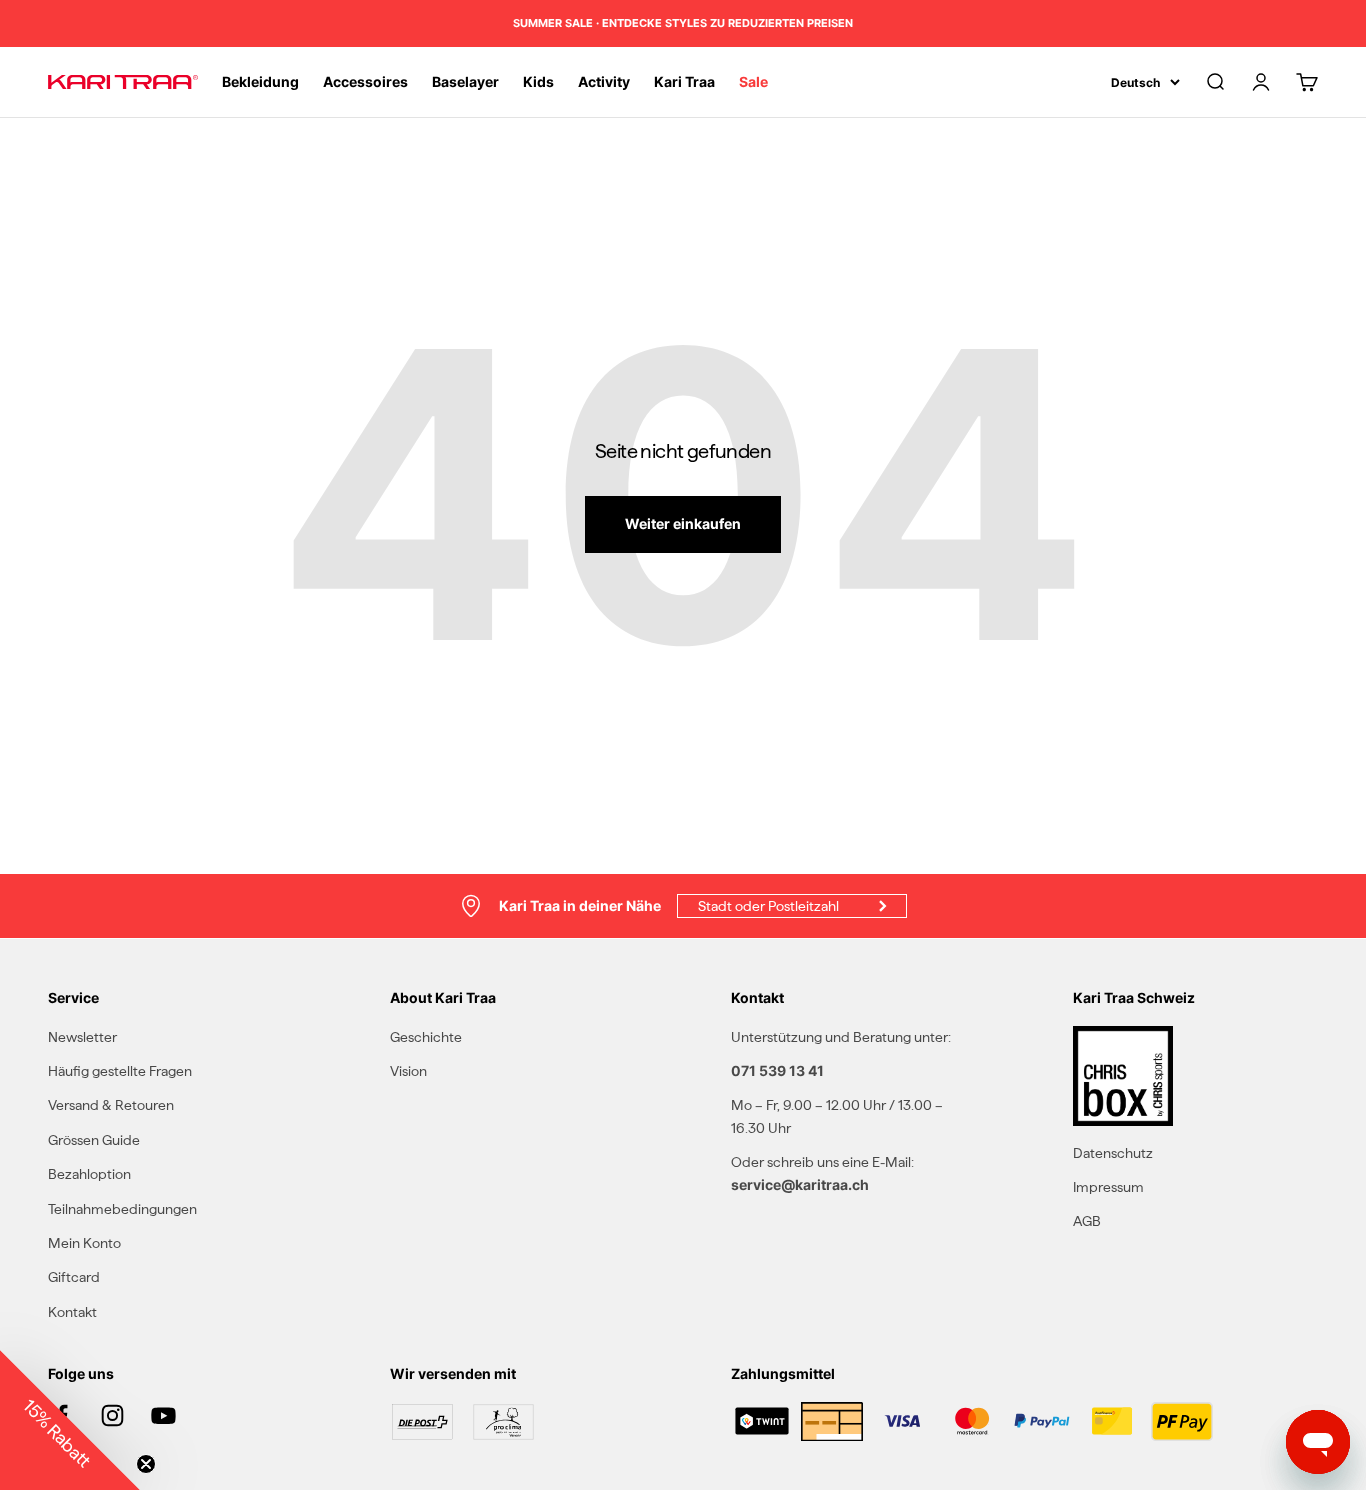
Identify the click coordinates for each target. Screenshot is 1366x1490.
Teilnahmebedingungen (122, 1209)
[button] (70, 1420)
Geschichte (426, 1037)
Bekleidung (260, 81)
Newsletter (82, 1037)
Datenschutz (1113, 1153)
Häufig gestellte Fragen (120, 1071)
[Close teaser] (146, 1464)
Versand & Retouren (111, 1105)
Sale (753, 81)
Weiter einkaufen (683, 523)
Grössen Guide (94, 1140)
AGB (1087, 1221)
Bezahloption (89, 1174)
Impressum (1108, 1187)
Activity (604, 81)
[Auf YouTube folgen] (163, 1415)
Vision (408, 1071)
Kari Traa (684, 81)
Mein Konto (84, 1243)
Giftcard (74, 1277)
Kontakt (72, 1312)
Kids (538, 81)
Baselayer (465, 81)
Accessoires (365, 81)
